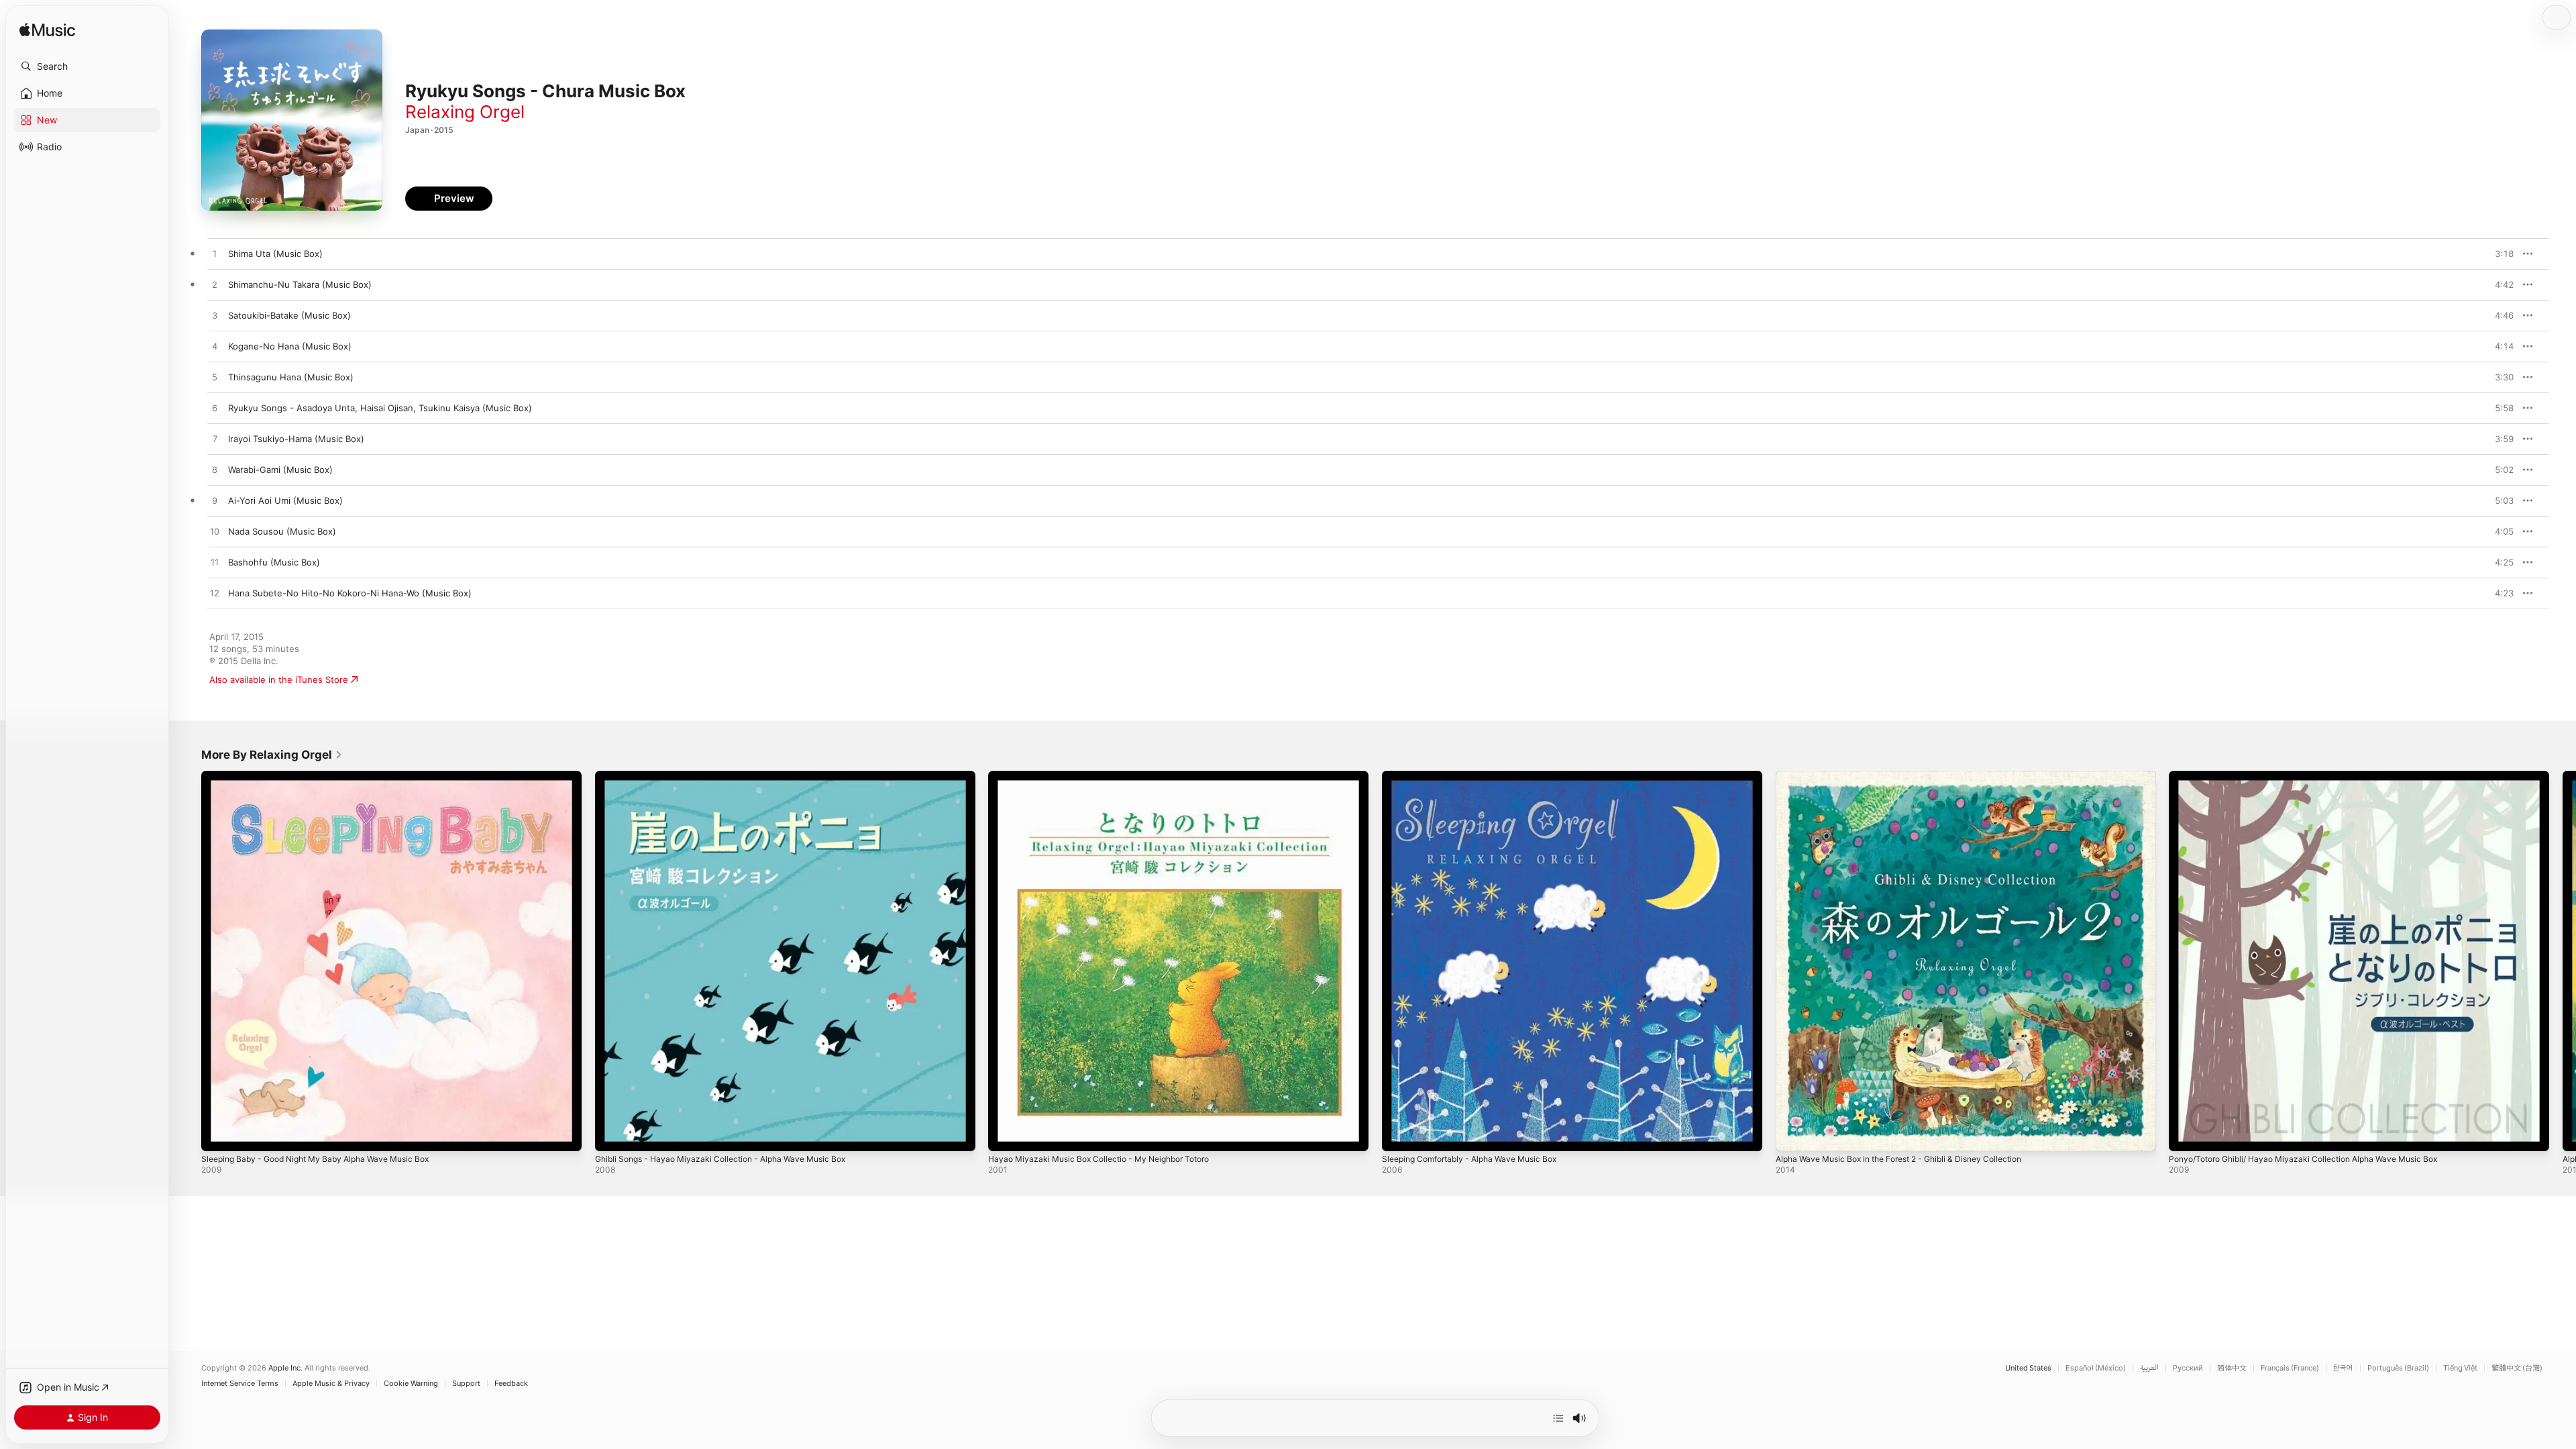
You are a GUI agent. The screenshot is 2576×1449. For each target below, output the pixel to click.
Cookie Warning (411, 1384)
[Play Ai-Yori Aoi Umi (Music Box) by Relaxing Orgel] (215, 501)
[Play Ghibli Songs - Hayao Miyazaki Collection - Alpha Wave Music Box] (612, 1134)
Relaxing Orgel (465, 112)
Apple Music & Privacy (331, 1384)
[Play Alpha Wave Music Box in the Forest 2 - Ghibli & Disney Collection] (1792, 1134)
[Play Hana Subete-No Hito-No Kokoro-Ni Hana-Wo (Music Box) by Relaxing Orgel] (215, 594)
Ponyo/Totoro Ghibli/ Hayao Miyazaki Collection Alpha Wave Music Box (2316, 776)
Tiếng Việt (2460, 1368)
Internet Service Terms (240, 1384)
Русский (2188, 1368)
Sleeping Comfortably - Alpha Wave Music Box (1479, 776)
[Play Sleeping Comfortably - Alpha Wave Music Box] (1399, 1134)
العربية (2149, 1368)
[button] (87, 66)
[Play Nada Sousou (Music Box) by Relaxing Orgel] (215, 532)
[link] (272, 755)
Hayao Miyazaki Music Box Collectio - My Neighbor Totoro (1110, 776)
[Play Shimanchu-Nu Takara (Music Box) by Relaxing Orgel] (215, 285)
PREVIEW (2499, 254)
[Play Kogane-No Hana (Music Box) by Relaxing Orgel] (215, 347)
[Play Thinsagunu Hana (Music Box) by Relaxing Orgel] (215, 378)
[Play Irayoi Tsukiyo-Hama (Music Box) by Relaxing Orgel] (215, 439)
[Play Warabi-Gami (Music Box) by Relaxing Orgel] (215, 470)
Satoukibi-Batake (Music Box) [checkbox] (289, 315)
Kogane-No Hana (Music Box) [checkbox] (290, 346)
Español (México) (2096, 1368)
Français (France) (2290, 1368)
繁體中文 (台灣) (2517, 1368)
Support (466, 1384)
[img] (47, 31)
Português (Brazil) (2398, 1368)
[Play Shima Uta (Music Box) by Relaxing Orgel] (215, 254)
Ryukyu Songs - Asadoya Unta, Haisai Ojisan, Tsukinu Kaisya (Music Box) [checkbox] (380, 408)
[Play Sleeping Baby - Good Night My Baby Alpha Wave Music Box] (218, 1134)
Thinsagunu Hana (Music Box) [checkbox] (291, 377)
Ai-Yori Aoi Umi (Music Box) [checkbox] (285, 500)
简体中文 (2232, 1368)
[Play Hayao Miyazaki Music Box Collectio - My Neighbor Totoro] (1005, 1134)
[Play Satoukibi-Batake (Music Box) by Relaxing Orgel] (215, 316)
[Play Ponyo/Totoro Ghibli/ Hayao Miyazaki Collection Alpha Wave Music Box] (2186, 1134)
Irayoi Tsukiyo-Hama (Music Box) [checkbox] (296, 439)
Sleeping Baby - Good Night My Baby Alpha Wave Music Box (327, 776)
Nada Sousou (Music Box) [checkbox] (282, 531)
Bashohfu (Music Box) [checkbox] (274, 562)
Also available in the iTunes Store (279, 680)
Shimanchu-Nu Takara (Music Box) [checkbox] (300, 284)
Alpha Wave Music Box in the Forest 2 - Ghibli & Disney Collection (1913, 776)
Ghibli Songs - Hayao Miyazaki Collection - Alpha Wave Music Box (732, 776)
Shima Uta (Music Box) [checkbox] (275, 254)
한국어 (2343, 1368)
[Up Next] (1558, 1418)
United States (2028, 1368)
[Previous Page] (188, 961)
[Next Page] (2563, 961)
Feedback (511, 1384)
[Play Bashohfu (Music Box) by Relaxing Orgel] (215, 563)
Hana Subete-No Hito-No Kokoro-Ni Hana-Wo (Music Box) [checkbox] (350, 593)
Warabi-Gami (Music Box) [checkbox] (280, 470)
